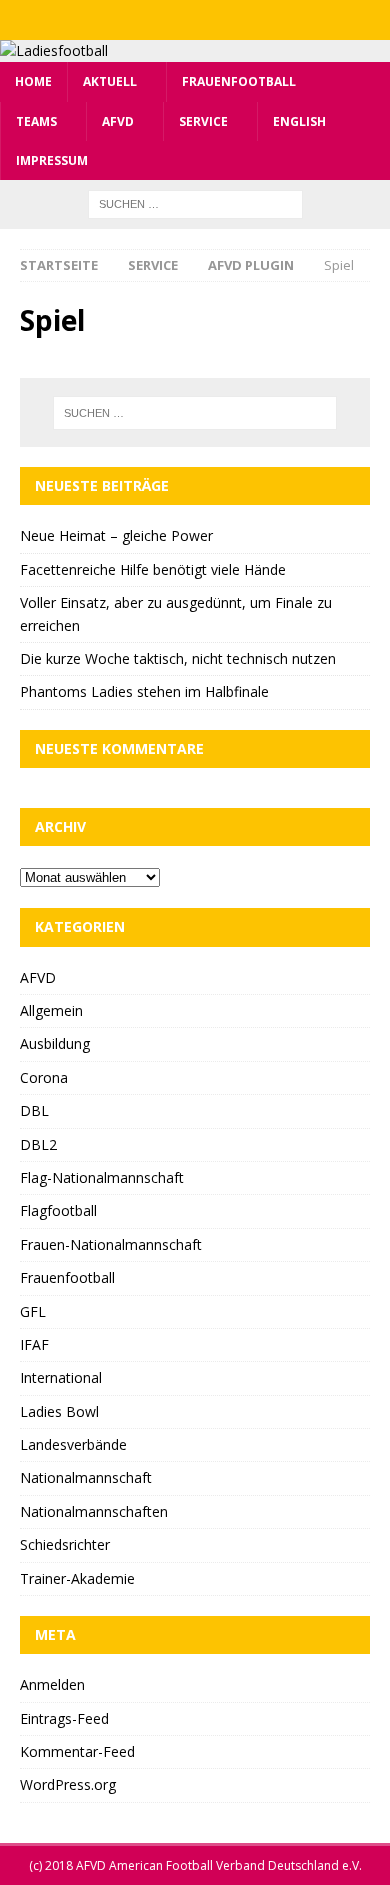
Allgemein (51, 1010)
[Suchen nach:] (195, 202)
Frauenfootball (239, 81)
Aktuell (110, 81)
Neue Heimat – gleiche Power (116, 535)
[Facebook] (156, 20)
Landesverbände (73, 1444)
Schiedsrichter (65, 1544)
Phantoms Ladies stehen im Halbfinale (144, 691)
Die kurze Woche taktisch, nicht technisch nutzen (178, 658)
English (299, 121)
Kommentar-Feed (77, 1751)
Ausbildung (55, 1043)
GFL (33, 1311)
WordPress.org (68, 1784)
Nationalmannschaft (86, 1477)
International (61, 1377)
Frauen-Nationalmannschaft (111, 1244)
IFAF (34, 1344)
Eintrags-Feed (64, 1718)
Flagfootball (58, 1210)
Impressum (52, 160)
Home (33, 81)
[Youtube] (234, 20)
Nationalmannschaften (94, 1511)
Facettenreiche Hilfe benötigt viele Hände (153, 569)
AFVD (118, 121)
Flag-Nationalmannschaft (102, 1177)
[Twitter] (195, 20)
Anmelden (52, 1684)
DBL (34, 1110)
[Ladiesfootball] (54, 50)
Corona (44, 1077)
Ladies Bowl (59, 1411)
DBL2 (38, 1144)
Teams (36, 121)
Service (203, 121)
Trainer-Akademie (77, 1578)
